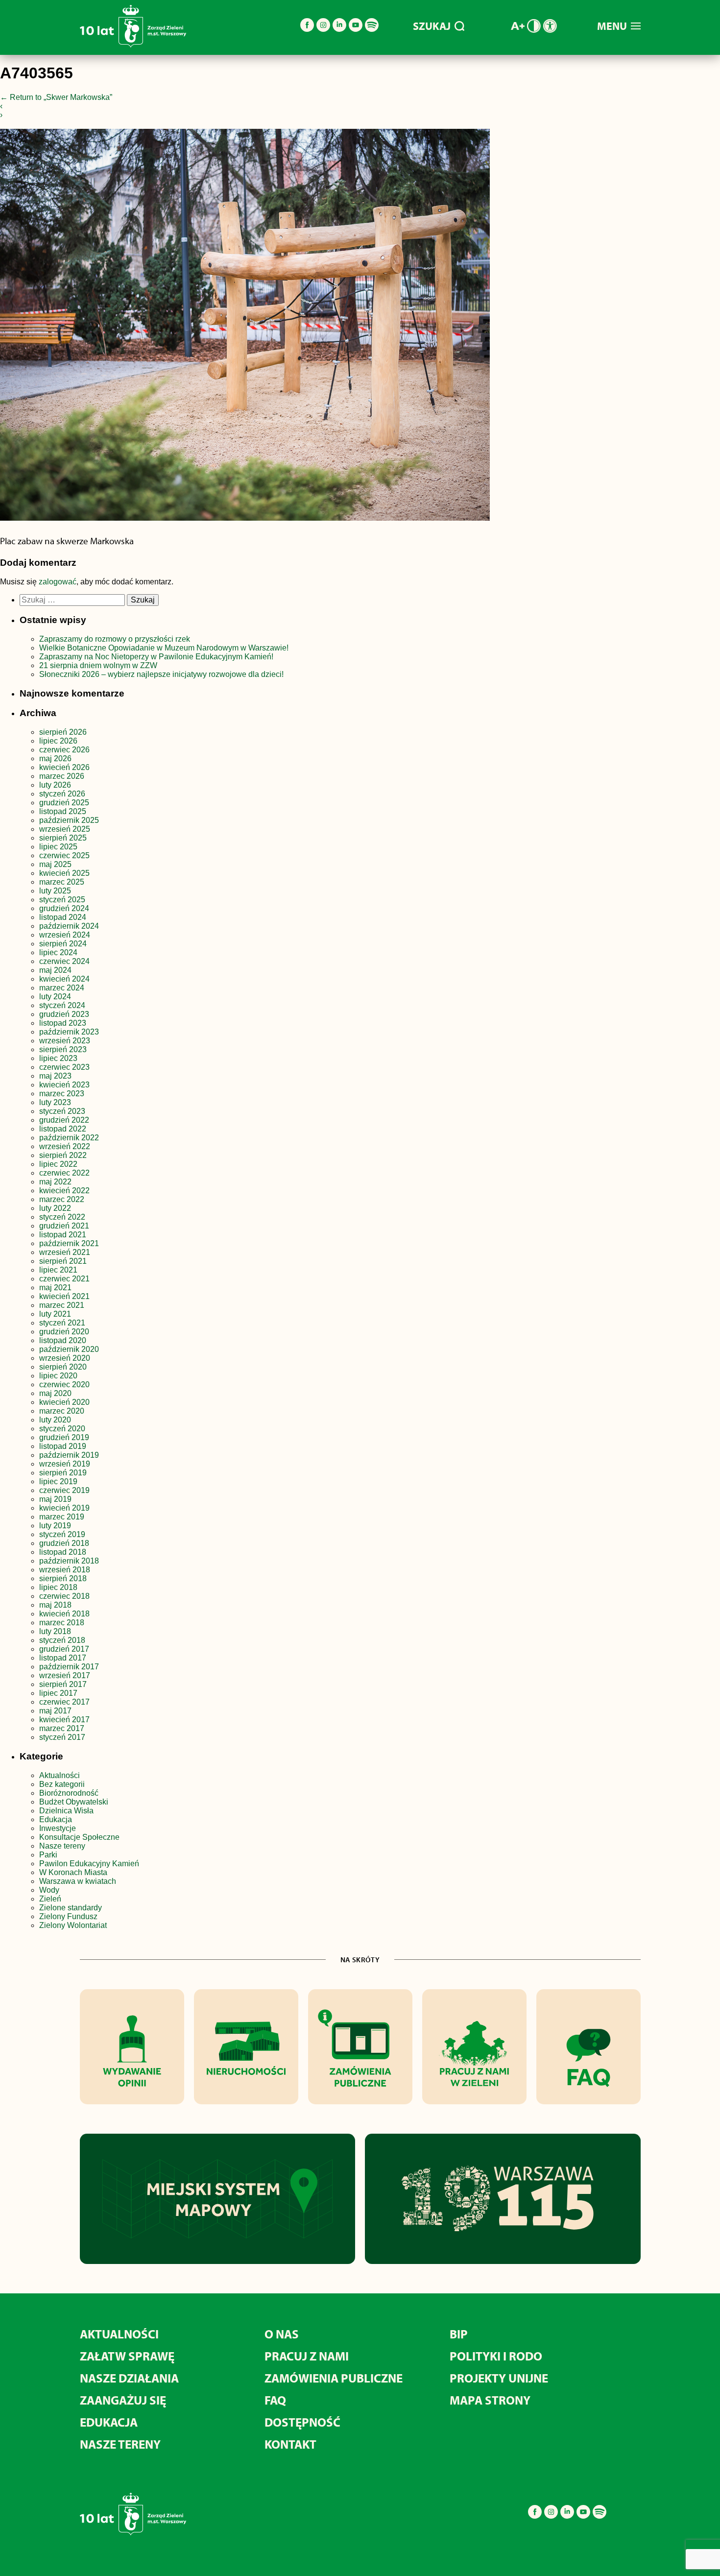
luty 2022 (55, 1208)
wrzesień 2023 (65, 1041)
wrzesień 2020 (65, 1358)
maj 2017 (55, 1711)
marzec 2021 (62, 1305)
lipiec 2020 (58, 1376)
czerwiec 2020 (64, 1384)
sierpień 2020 (63, 1367)
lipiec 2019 (58, 1481)
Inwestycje (58, 1828)
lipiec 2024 (58, 952)
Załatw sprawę (127, 2356)
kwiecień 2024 (64, 979)
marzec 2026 (62, 776)
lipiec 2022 (58, 1164)
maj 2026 (55, 758)
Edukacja (56, 1819)
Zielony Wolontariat (73, 1925)
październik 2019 (69, 1455)
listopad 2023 (63, 1023)
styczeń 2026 (62, 794)
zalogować (58, 582)
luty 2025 (55, 891)
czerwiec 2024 (64, 961)
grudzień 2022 (64, 1120)
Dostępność (302, 2422)
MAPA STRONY (490, 2400)
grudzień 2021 (64, 1226)
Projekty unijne (499, 2378)
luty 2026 (55, 785)
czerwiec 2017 (64, 1702)
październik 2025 (69, 820)
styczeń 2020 (62, 1429)
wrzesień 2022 (65, 1146)
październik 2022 (69, 1138)
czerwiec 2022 (64, 1173)
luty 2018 (55, 1631)
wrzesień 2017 (65, 1675)
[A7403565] (245, 327)
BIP (459, 2334)
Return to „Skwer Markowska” (56, 97)
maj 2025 (55, 864)
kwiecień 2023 (64, 1085)
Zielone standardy (71, 1908)
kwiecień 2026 (64, 767)
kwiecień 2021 (64, 1296)
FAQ (275, 2400)
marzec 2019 (62, 1517)
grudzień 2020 (64, 1332)
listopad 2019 (63, 1446)
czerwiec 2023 (64, 1067)
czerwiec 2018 (64, 1596)
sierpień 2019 (63, 1473)
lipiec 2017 (58, 1693)
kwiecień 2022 (64, 1191)
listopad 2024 (63, 917)
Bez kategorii (62, 1784)
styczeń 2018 (62, 1640)
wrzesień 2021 (65, 1252)
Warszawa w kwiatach (78, 1881)
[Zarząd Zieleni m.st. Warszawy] (133, 45)
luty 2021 (55, 1314)
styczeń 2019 (62, 1534)
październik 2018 (69, 1561)
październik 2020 (69, 1349)
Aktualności (60, 1775)
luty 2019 (55, 1526)
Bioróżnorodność (69, 1793)
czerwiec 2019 (64, 1490)
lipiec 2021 (58, 1270)
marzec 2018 (62, 1623)
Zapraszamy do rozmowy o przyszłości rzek (115, 639)
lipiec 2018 (58, 1587)
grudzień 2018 (64, 1543)
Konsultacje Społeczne (79, 1837)
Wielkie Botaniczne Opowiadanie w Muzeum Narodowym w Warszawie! (164, 648)
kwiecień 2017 (64, 1720)
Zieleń (50, 1899)
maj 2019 (55, 1499)
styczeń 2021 (62, 1323)
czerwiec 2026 (64, 750)
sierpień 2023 (63, 1049)
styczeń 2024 (62, 1005)
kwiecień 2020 (64, 1402)
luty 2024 (55, 997)
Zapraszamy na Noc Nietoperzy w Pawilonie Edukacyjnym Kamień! (157, 657)
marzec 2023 (62, 1094)
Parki (48, 1855)
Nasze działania (129, 2378)
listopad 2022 (63, 1129)
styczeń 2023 (62, 1111)
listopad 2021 (63, 1235)
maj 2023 (55, 1076)
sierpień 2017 (63, 1684)
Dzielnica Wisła (66, 1811)
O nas (282, 2334)
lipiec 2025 (58, 847)
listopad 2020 (63, 1340)
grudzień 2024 (64, 908)
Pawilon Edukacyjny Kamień (89, 1864)
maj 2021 (55, 1288)
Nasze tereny (62, 1846)
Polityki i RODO (496, 2356)
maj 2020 (55, 1393)
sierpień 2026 (63, 732)
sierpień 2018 (63, 1578)
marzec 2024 (62, 988)
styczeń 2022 (62, 1217)
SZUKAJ (432, 26)
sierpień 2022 (63, 1155)
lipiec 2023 (58, 1058)
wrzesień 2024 (65, 935)
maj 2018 (55, 1605)
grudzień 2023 (64, 1014)
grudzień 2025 (64, 803)
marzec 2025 (62, 882)
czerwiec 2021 (64, 1279)
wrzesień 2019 (65, 1464)
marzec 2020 (62, 1411)
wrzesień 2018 (65, 1570)
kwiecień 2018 (64, 1614)
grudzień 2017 (64, 1649)
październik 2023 (69, 1032)
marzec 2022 (62, 1199)
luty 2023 (55, 1102)
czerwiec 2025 (64, 855)
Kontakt (290, 2444)
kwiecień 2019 (64, 1508)
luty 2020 (55, 1420)
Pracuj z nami (307, 2356)
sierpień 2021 (63, 1261)
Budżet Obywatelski (74, 1802)
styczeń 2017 (62, 1737)
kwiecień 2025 (64, 873)
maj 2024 (55, 970)
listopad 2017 (63, 1658)
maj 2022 (55, 1182)
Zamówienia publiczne (334, 2378)
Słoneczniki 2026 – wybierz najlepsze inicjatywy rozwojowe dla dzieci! (161, 674)
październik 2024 (69, 926)
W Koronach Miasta (73, 1872)
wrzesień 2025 (65, 829)
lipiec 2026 (58, 741)
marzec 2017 (62, 1728)
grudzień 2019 (64, 1437)
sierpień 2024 (63, 944)
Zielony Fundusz (68, 1916)
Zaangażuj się (123, 2400)
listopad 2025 (63, 811)
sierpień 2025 (63, 838)
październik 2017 (69, 1667)
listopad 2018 (63, 1552)
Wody (49, 1890)
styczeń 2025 (62, 900)
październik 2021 (69, 1243)
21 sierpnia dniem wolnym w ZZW (98, 665)
